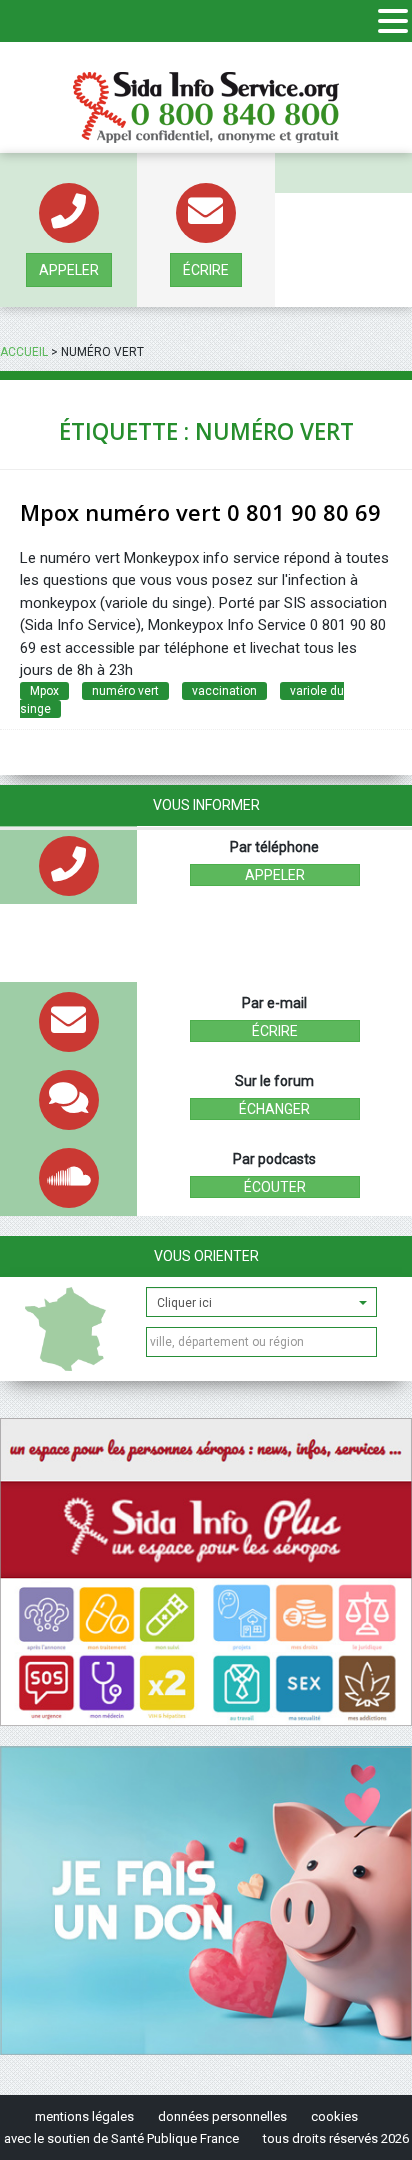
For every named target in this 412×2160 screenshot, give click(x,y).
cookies (334, 2116)
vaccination (224, 691)
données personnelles (222, 2116)
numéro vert (125, 691)
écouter (275, 1187)
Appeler (69, 270)
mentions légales (84, 2116)
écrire (206, 270)
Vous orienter (206, 1256)
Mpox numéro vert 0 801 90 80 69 (200, 512)
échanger (274, 1109)
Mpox (44, 691)
